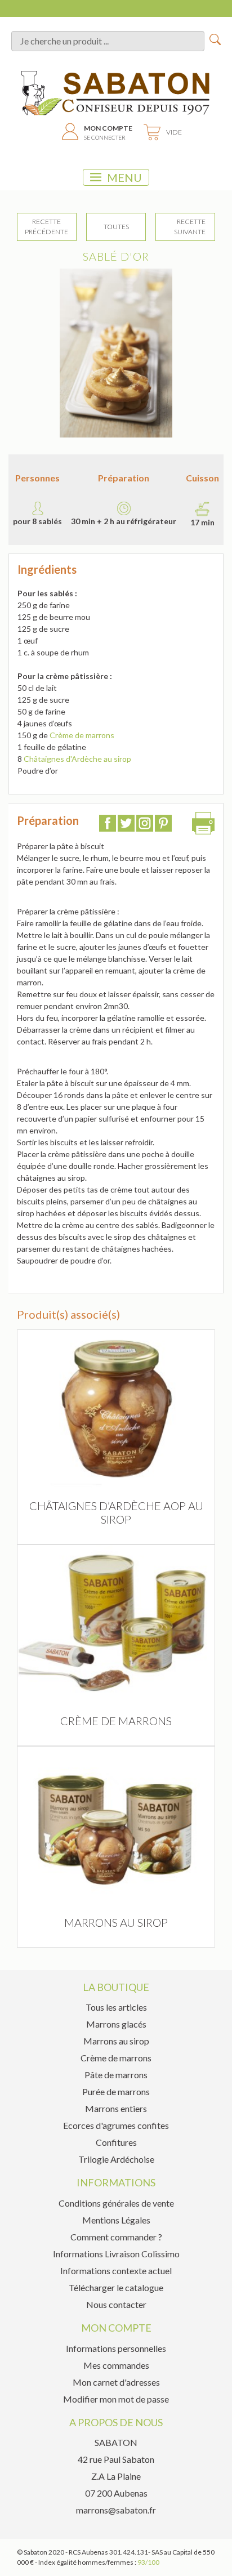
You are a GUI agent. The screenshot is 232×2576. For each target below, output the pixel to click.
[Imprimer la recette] (203, 826)
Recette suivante (190, 227)
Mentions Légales (116, 2220)
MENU (124, 177)
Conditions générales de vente (116, 2203)
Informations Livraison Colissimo (116, 2254)
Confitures (116, 2142)
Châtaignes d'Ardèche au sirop (77, 759)
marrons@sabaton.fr (116, 2510)
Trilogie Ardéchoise (116, 2159)
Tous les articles (116, 2007)
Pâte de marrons (116, 2075)
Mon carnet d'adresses (116, 2382)
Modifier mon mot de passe (116, 2399)
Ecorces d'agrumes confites (116, 2125)
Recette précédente (46, 227)
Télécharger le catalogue (116, 2287)
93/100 (148, 2562)
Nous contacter (116, 2304)
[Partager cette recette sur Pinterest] (163, 825)
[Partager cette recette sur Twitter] (126, 825)
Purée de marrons (116, 2091)
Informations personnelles (116, 2348)
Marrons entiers (116, 2108)
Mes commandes (116, 2365)
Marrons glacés (116, 2024)
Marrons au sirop (116, 2041)
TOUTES (116, 227)
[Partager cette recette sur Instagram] (145, 825)
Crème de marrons (82, 735)
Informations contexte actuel (116, 2271)
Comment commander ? (116, 2237)
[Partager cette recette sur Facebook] (108, 825)
